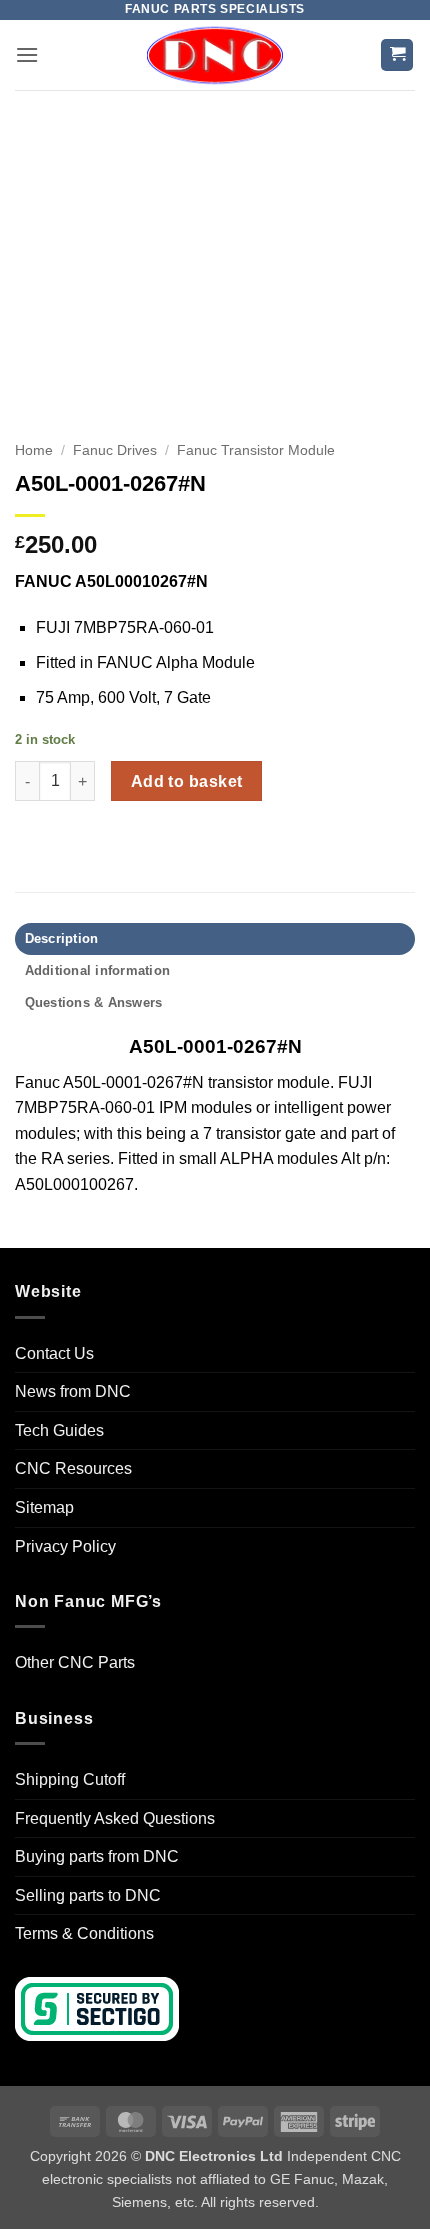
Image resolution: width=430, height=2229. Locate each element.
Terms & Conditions (84, 1933)
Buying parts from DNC (97, 1856)
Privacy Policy (65, 1546)
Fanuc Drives (115, 450)
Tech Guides (59, 1430)
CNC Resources (73, 1468)
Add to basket (187, 781)
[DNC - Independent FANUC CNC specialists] (215, 55)
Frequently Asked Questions (115, 1818)
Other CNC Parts (75, 1662)
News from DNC (73, 1391)
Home (34, 450)
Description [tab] (62, 938)
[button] (27, 54)
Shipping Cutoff (70, 1779)
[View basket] (397, 55)
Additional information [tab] (98, 970)
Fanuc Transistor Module (256, 450)
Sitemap (44, 1507)
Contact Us (54, 1353)
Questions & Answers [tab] (94, 1002)
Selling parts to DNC (88, 1895)
